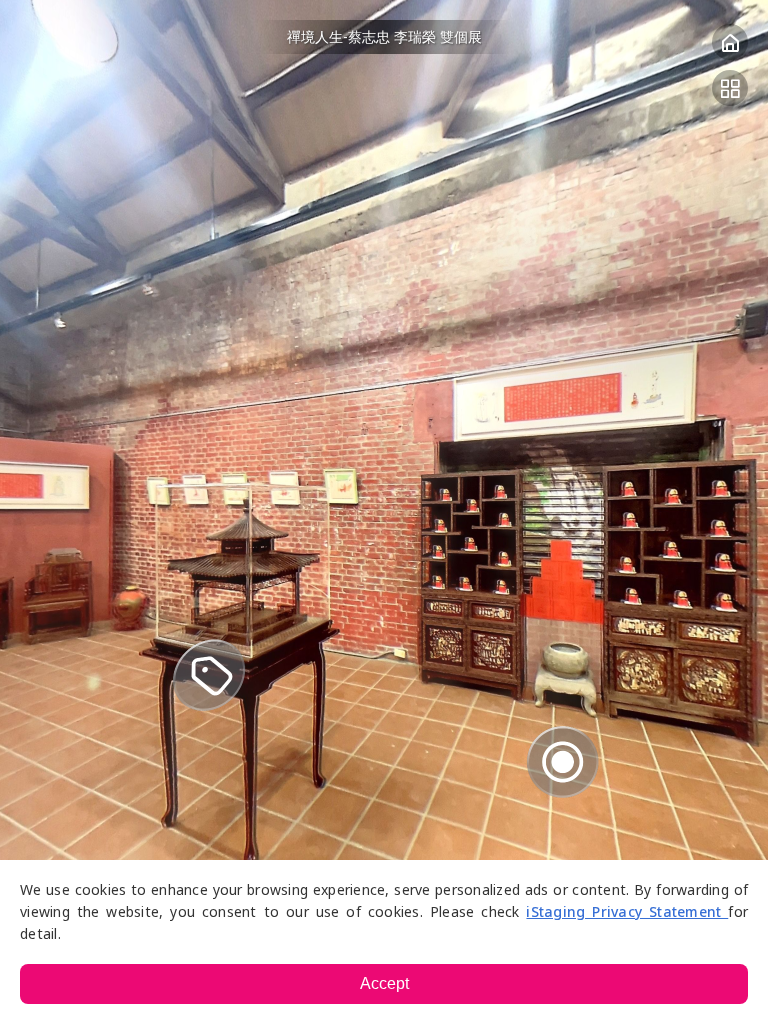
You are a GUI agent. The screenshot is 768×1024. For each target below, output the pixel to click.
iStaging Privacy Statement (627, 911)
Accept (384, 983)
